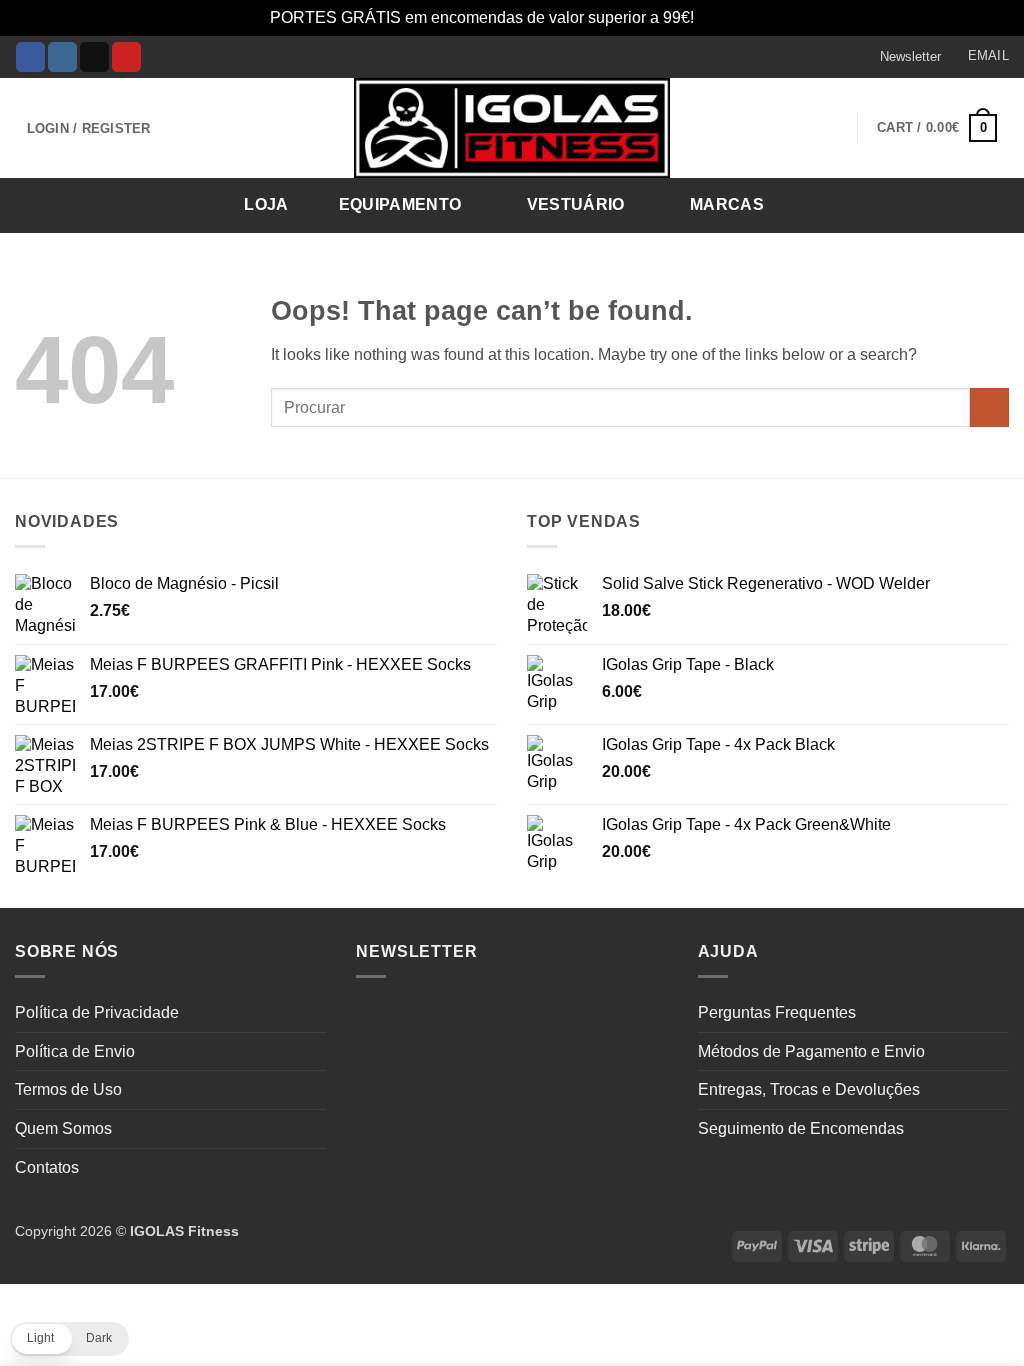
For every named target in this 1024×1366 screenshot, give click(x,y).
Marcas (727, 204)
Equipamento (400, 204)
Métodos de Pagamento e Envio (811, 1051)
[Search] (987, 203)
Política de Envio (75, 1051)
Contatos (47, 1167)
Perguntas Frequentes (777, 1012)
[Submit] (989, 407)
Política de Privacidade (97, 1012)
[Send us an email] (94, 57)
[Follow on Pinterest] (126, 57)
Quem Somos (63, 1128)
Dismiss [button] (726, 17)
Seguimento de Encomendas (801, 1128)
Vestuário (576, 204)
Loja (266, 204)
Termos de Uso (68, 1089)
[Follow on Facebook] (30, 57)
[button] (901, 57)
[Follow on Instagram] (62, 57)
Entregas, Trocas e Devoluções (809, 1089)
